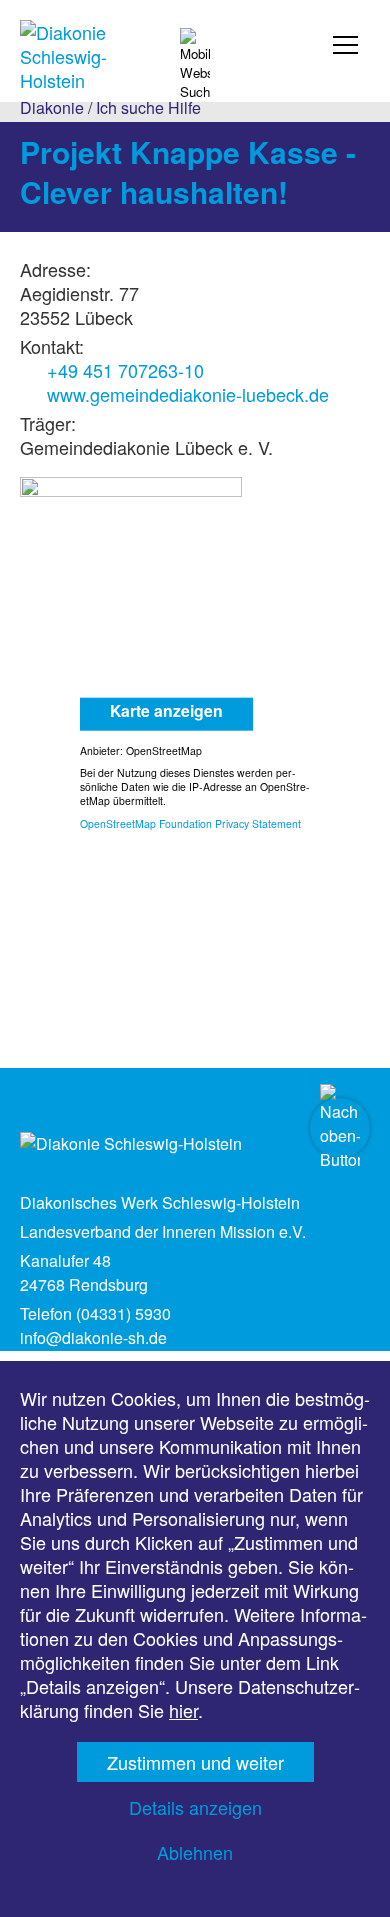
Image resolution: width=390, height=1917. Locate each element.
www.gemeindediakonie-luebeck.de (188, 394)
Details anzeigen (195, 1807)
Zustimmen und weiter (195, 1762)
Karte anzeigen (166, 709)
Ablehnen (195, 1852)
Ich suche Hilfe (148, 107)
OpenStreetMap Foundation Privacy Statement (190, 822)
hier (183, 1710)
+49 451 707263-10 (125, 370)
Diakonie (52, 107)
